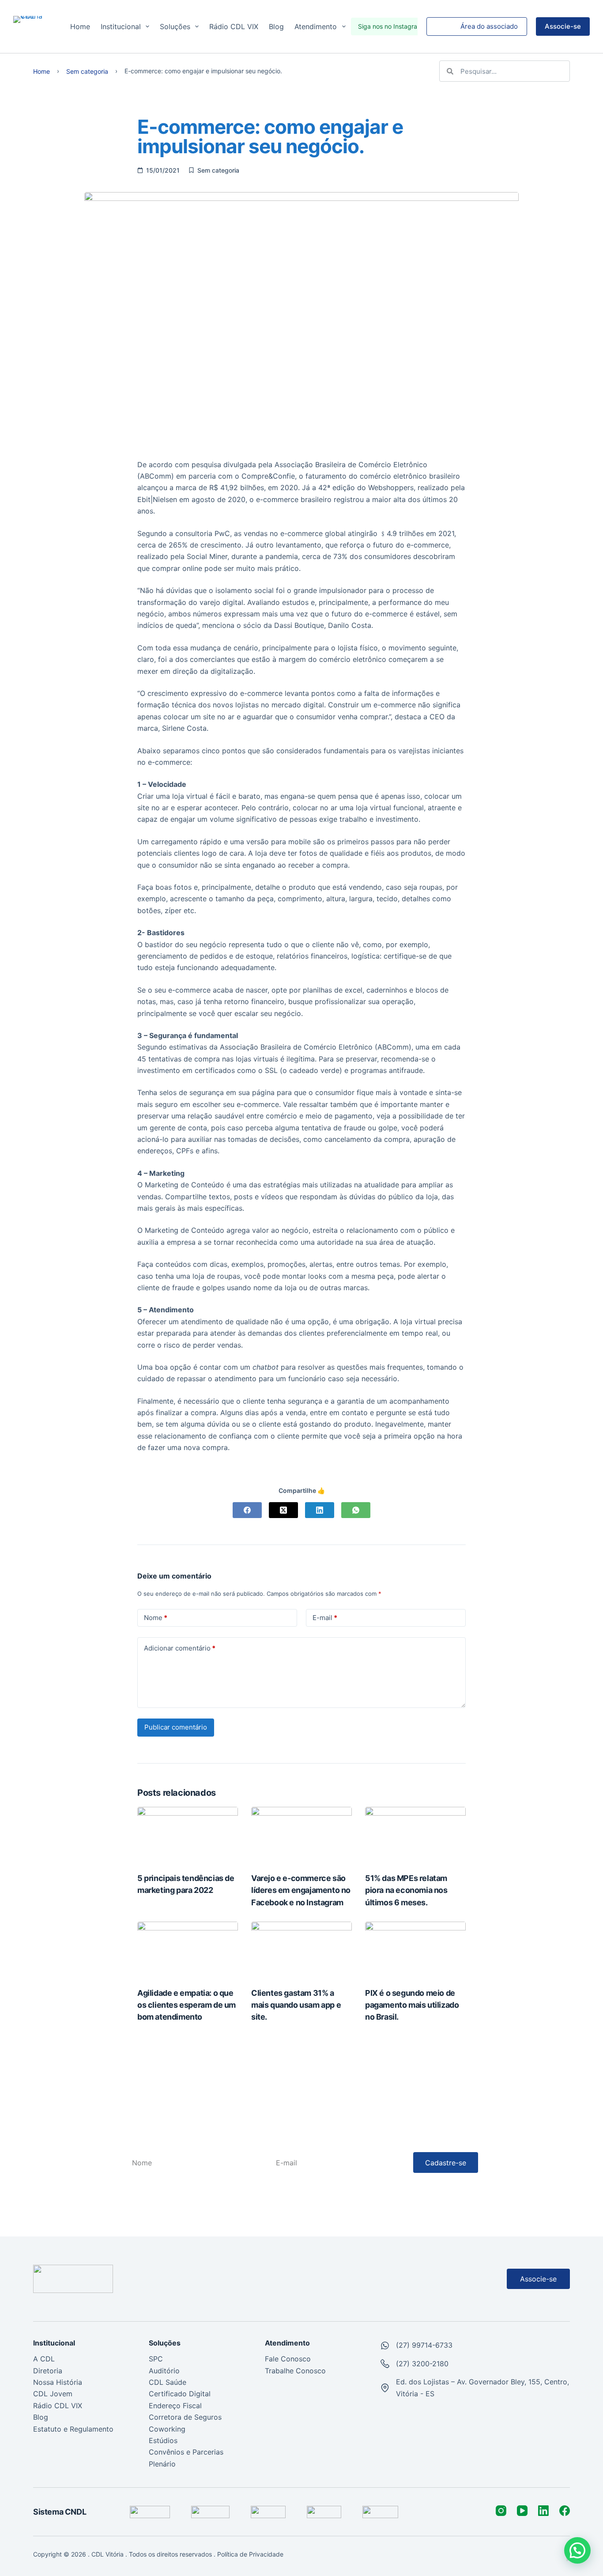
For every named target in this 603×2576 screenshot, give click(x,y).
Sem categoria (87, 72)
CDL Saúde (168, 2382)
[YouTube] (522, 2511)
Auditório (164, 2371)
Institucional (121, 26)
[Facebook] (247, 1510)
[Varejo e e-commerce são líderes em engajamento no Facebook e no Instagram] (301, 1835)
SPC (156, 2359)
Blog (276, 26)
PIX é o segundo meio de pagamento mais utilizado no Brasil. (412, 2005)
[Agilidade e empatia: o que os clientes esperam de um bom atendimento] (188, 1950)
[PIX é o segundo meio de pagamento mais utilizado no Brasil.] (415, 1950)
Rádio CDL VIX (234, 26)
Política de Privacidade (251, 2554)
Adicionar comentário (180, 1648)
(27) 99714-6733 (424, 2345)
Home (80, 26)
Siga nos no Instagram (390, 26)
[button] (577, 2550)
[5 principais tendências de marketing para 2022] (188, 1835)
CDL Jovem (53, 2394)
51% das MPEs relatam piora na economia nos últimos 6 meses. (406, 1890)
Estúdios (163, 2440)
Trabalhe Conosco (295, 2371)
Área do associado (489, 26)
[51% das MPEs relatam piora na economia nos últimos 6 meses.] (415, 1835)
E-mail (325, 1618)
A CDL (44, 2359)
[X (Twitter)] (283, 1510)
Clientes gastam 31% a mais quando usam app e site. (296, 2005)
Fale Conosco (288, 2359)
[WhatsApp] (356, 1510)
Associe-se (563, 26)
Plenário (162, 2464)
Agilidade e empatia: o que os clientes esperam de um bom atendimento (187, 2005)
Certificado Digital (180, 2394)
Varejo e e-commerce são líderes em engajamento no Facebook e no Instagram (301, 1890)
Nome (156, 1618)
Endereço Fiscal (175, 2406)
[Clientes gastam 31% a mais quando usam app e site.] (301, 1950)
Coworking (167, 2429)
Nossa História (58, 2382)
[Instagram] (501, 2511)
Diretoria (48, 2371)
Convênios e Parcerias (186, 2452)
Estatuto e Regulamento (73, 2429)
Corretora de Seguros (185, 2417)
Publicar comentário (176, 1727)
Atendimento (316, 26)
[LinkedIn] (320, 1510)
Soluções (175, 26)
